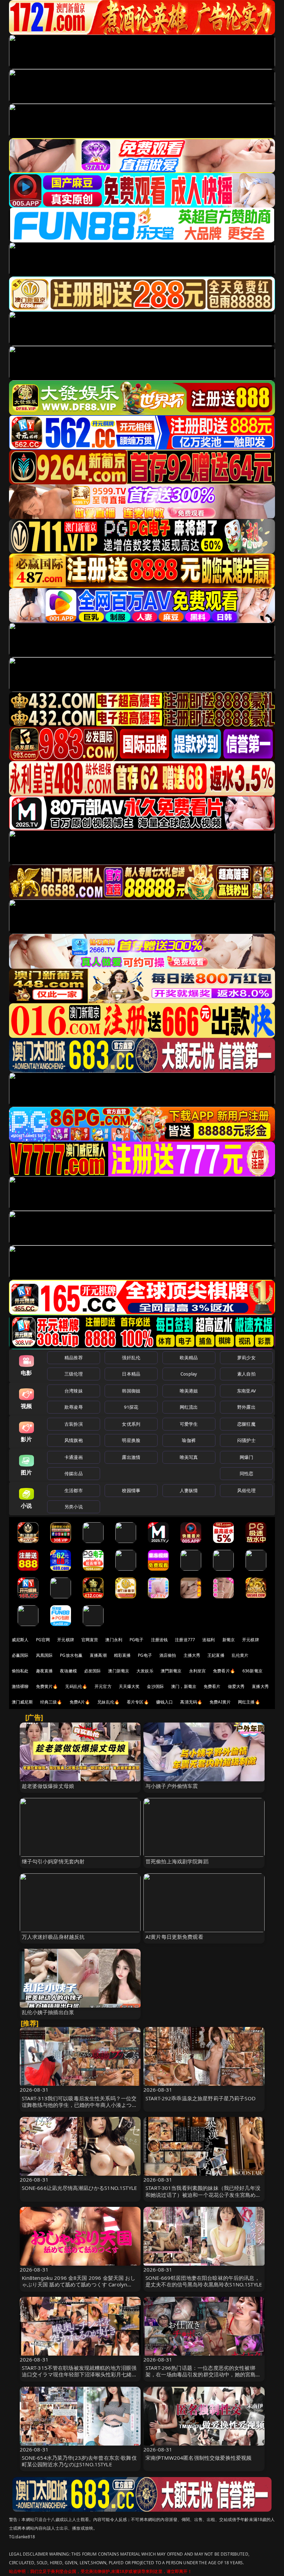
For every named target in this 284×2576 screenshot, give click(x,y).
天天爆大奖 (129, 1686)
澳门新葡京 (119, 1671)
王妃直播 (216, 1655)
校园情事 (131, 1490)
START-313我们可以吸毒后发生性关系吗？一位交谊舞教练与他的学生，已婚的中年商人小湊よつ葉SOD (79, 2105)
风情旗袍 (74, 1440)
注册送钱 (159, 1640)
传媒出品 (74, 1473)
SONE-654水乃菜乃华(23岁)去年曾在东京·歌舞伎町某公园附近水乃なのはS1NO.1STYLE (79, 2461)
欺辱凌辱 (74, 1407)
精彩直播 (122, 1655)
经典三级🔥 (51, 1702)
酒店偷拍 (168, 1655)
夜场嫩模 (68, 1671)
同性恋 (246, 1473)
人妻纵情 (189, 1490)
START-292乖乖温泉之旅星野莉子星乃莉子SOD (201, 2098)
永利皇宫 (198, 1671)
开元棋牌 (66, 1640)
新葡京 (229, 1640)
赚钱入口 (165, 1702)
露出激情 (131, 1457)
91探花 (131, 1407)
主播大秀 (192, 1655)
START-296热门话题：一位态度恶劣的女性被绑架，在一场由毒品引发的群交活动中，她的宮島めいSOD (203, 2374)
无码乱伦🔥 (76, 1686)
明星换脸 (131, 1440)
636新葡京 (252, 1671)
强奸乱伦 (131, 1358)
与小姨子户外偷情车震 (172, 1786)
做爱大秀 (236, 1686)
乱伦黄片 (240, 1655)
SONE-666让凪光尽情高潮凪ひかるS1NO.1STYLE (79, 2188)
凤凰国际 (45, 1655)
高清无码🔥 (191, 1702)
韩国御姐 (131, 1391)
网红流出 (189, 1407)
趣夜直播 (45, 1671)
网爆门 (246, 1457)
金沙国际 (155, 1686)
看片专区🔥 (138, 1702)
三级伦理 (74, 1374)
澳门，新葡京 (184, 1686)
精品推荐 (74, 1358)
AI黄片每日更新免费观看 (174, 1937)
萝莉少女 (246, 1358)
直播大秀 (260, 1686)
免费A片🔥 (80, 1702)
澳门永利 (114, 1640)
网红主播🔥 (249, 1702)
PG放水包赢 (71, 1655)
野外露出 (246, 1407)
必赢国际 (20, 1655)
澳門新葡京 (171, 1671)
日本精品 (131, 1374)
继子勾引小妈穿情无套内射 (53, 1861)
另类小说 (74, 1507)
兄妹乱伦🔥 (108, 1702)
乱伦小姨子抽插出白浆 (48, 2012)
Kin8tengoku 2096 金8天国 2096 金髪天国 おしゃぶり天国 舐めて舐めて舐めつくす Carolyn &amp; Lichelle (79, 2284)
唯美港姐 (189, 1391)
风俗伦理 (246, 1490)
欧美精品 (189, 1358)
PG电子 (137, 1640)
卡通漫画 (74, 1457)
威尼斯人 (20, 1640)
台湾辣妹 (74, 1391)
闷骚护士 (246, 1440)
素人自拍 (246, 1374)
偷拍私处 (20, 1671)
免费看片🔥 (224, 1671)
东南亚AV (246, 1391)
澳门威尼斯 (22, 1702)
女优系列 (131, 1424)
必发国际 (93, 1671)
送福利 (208, 1640)
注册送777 (185, 1640)
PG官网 (43, 1640)
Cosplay (189, 1374)
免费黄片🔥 (47, 1686)
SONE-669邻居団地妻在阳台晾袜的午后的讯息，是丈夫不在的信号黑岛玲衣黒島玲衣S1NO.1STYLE (204, 2281)
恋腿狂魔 (246, 1424)
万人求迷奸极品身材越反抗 (53, 1937)
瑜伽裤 (189, 1440)
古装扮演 (74, 1424)
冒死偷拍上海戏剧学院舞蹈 (177, 1861)
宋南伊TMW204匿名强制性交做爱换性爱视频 (198, 2458)
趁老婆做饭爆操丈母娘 (48, 1786)
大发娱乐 (145, 1671)
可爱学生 (189, 1424)
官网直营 (90, 1640)
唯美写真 (189, 1457)
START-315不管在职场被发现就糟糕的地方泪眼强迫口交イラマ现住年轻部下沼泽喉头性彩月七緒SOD (79, 2374)
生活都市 (74, 1490)
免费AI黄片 (220, 1702)
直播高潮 (98, 1655)
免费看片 (212, 1686)
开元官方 (103, 1686)
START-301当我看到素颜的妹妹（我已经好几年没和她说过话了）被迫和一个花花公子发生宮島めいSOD (203, 2194)
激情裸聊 (20, 1686)
